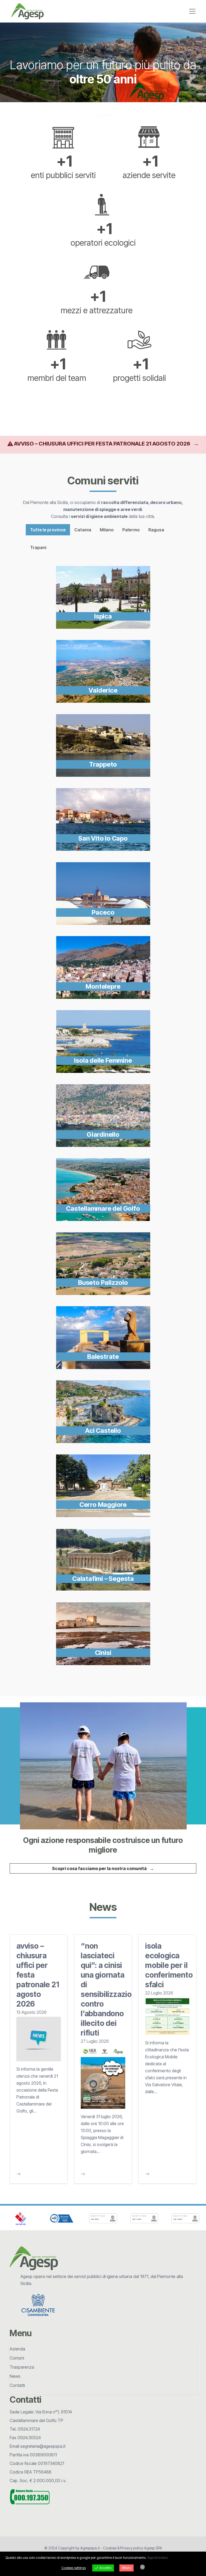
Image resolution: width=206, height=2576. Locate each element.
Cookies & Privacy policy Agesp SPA (133, 2548)
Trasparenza (22, 2367)
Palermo (131, 530)
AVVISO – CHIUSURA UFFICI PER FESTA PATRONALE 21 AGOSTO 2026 (106, 444)
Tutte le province (48, 530)
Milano (107, 530)
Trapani (38, 547)
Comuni (17, 2358)
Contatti (17, 2385)
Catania (83, 530)
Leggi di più (103, 115)
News (15, 2376)
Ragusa (156, 530)
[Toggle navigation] (192, 11)
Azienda (17, 2349)
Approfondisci (157, 2558)
